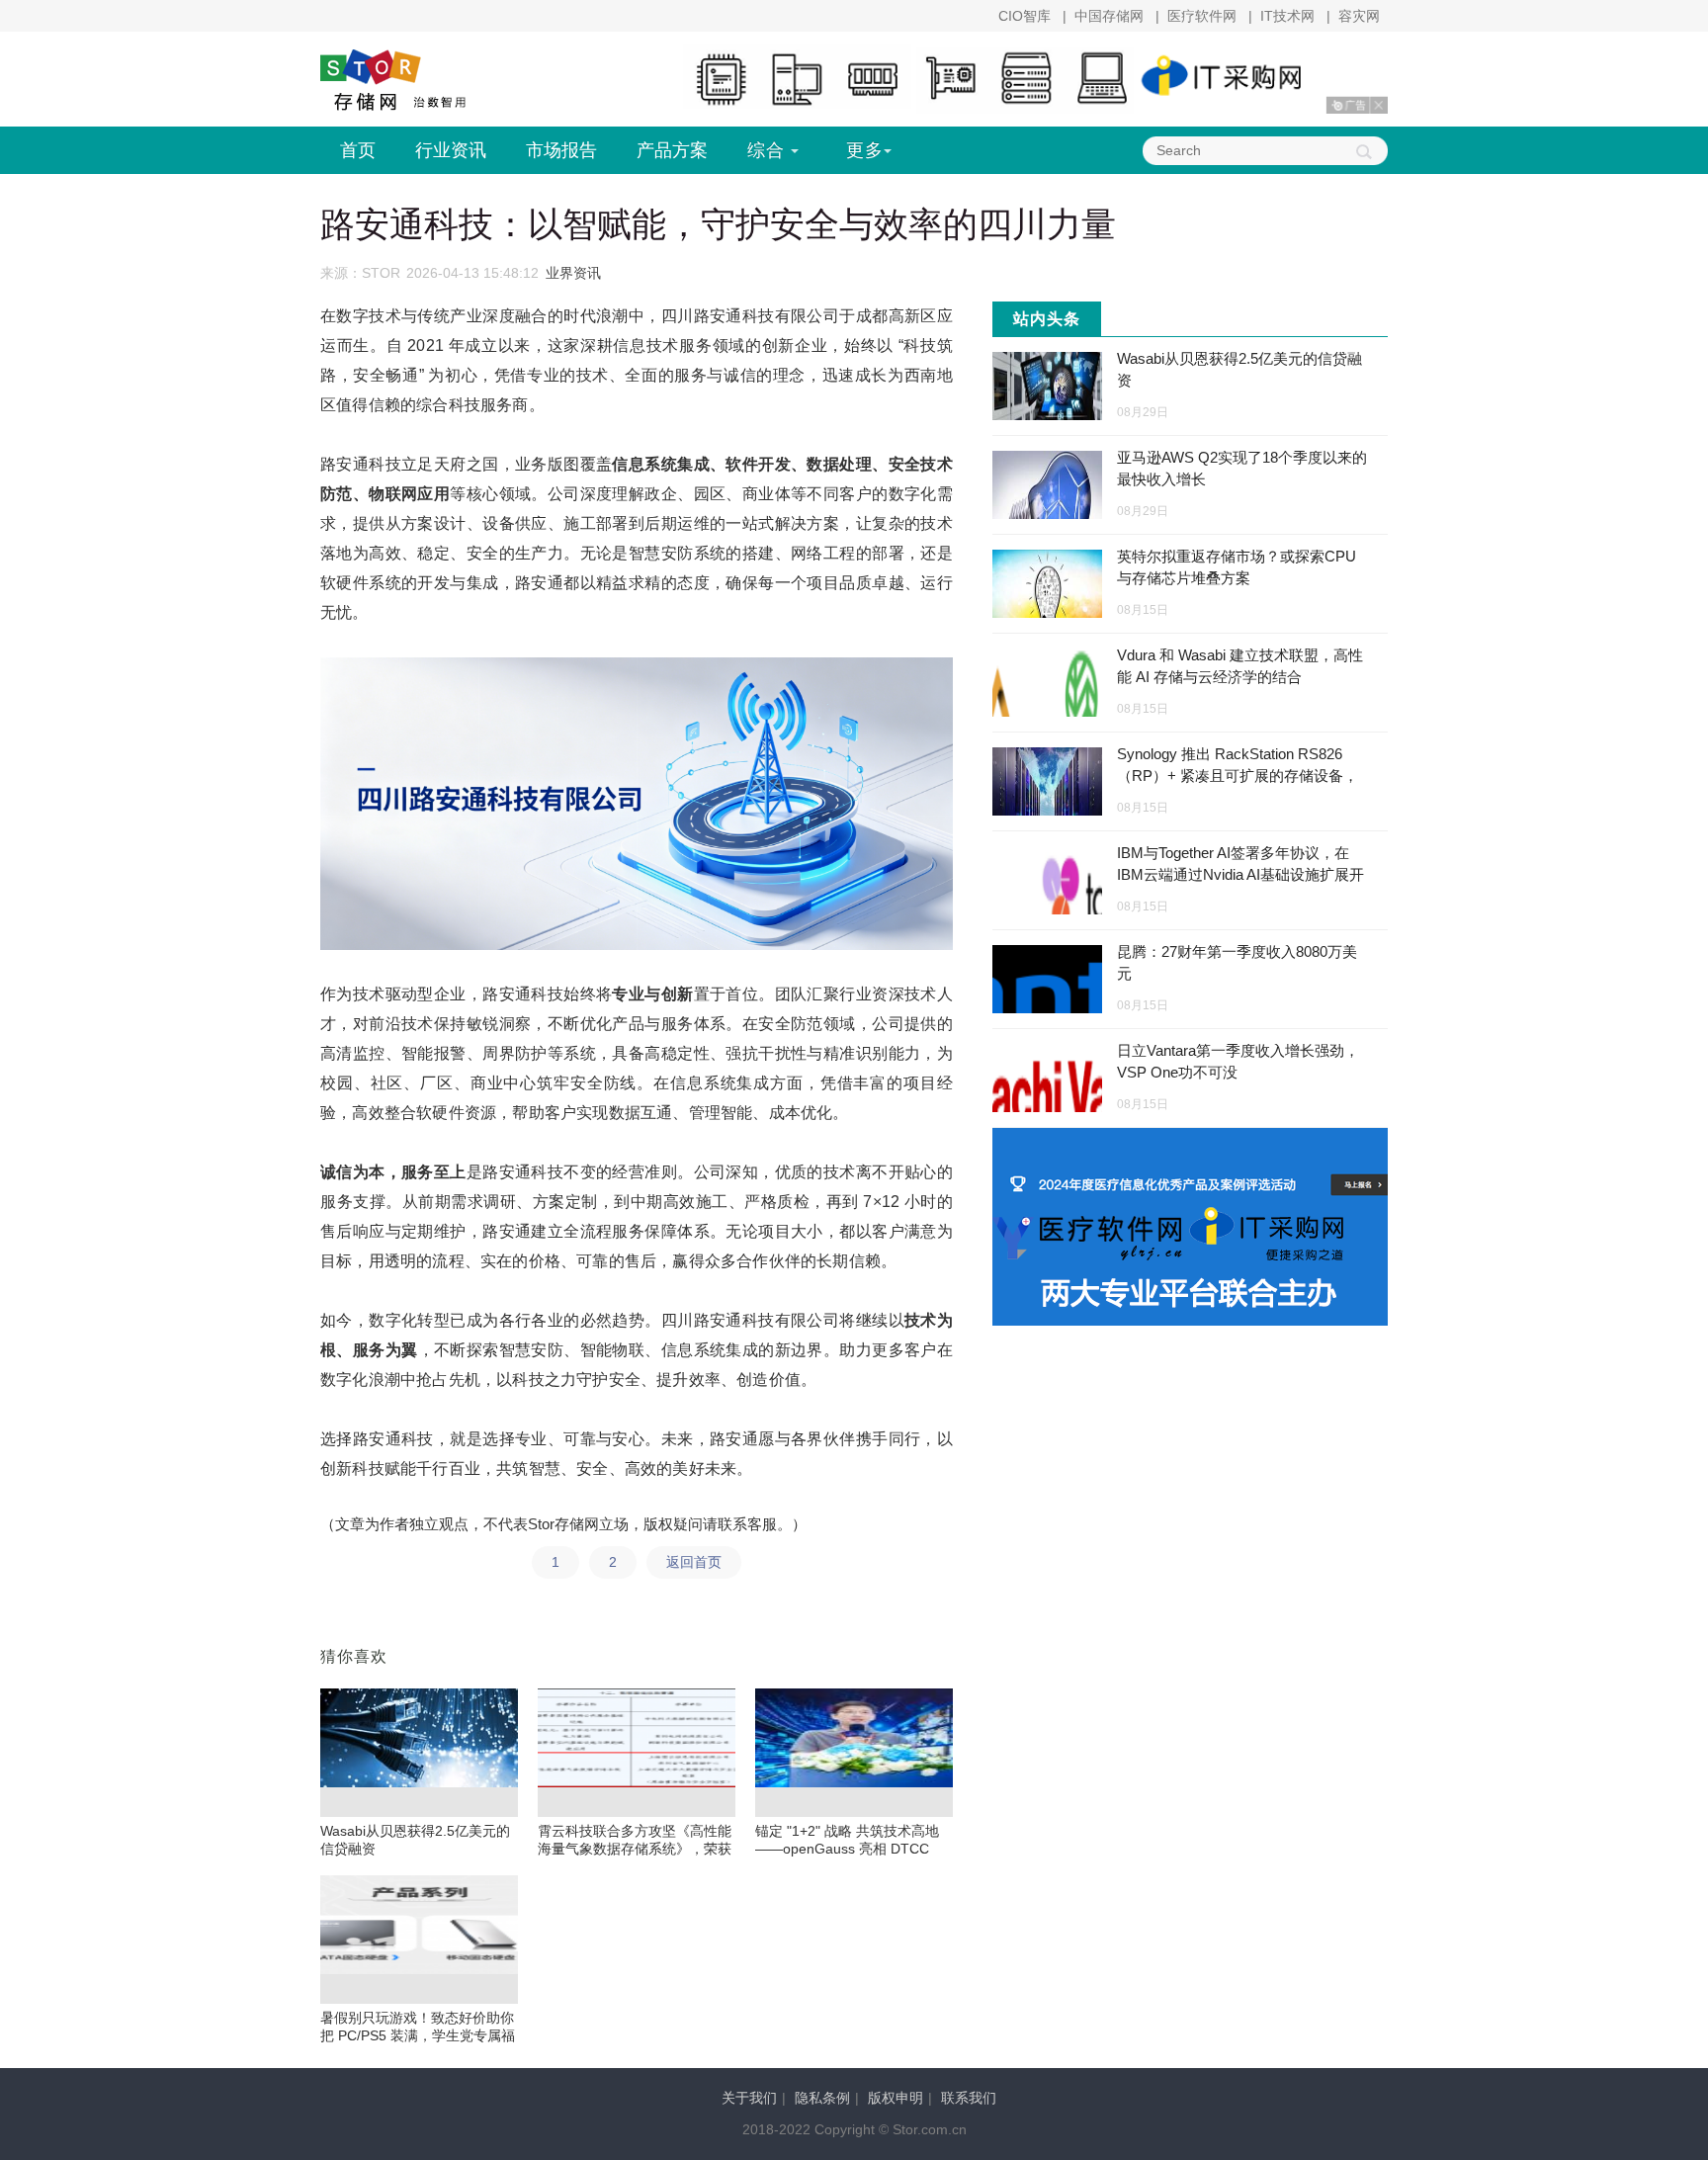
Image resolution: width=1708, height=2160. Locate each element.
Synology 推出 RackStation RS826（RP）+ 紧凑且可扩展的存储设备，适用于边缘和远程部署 (1238, 776)
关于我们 (749, 2098)
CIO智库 (1025, 16)
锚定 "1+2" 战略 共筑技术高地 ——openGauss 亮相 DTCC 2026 (847, 1849)
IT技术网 (1287, 16)
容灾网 (1359, 16)
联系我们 (969, 2098)
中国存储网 (1109, 16)
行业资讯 (451, 150)
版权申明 (896, 2098)
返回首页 (694, 1562)
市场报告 (561, 150)
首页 (358, 150)
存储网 (419, 82)
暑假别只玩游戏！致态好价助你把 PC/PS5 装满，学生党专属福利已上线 (418, 2035)
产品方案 (672, 150)
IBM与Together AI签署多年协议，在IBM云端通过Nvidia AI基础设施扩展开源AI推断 (1240, 874)
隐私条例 (822, 2098)
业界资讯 (573, 273)
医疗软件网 (1202, 16)
